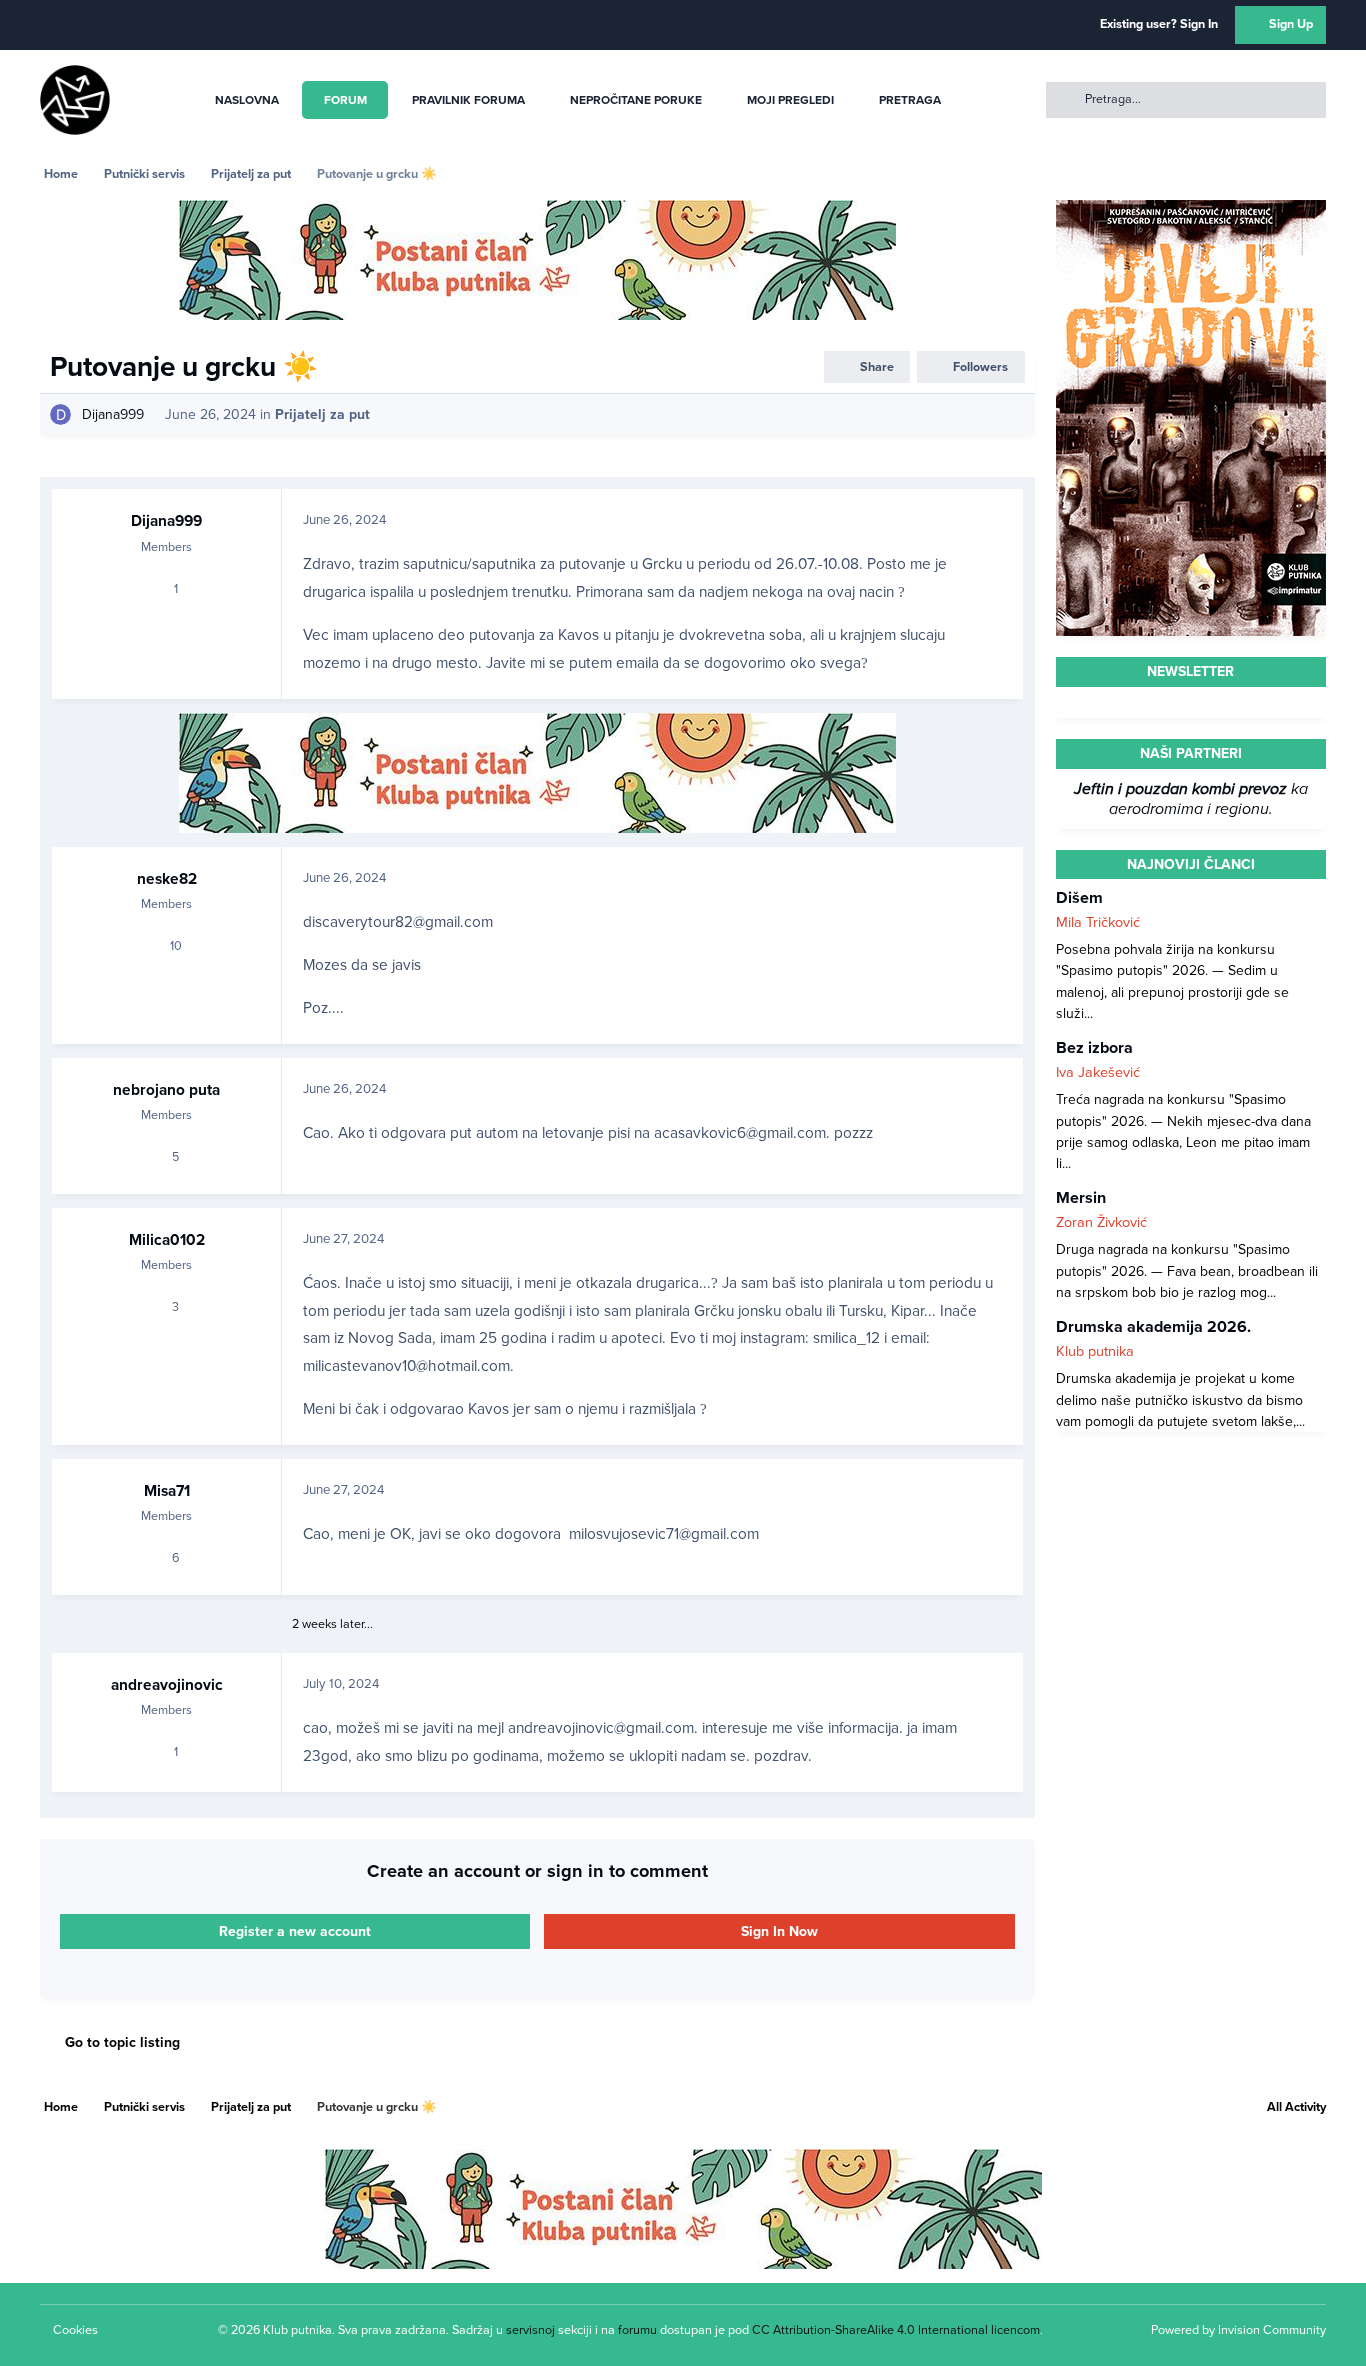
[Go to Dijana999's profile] (60, 414)
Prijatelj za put (322, 414)
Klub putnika (1095, 1351)
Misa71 (167, 1491)
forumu (637, 2330)
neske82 (167, 879)
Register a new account (295, 1931)
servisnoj (530, 2330)
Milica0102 (167, 1240)
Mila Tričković (1098, 922)
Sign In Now (779, 1931)
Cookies (75, 2330)
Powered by (1238, 2330)
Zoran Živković (1101, 1222)
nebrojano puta (166, 1090)
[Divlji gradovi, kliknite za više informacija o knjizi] (1191, 210)
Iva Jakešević (1098, 1072)
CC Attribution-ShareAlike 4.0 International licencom (896, 2330)
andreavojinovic (167, 1685)
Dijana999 (113, 414)
